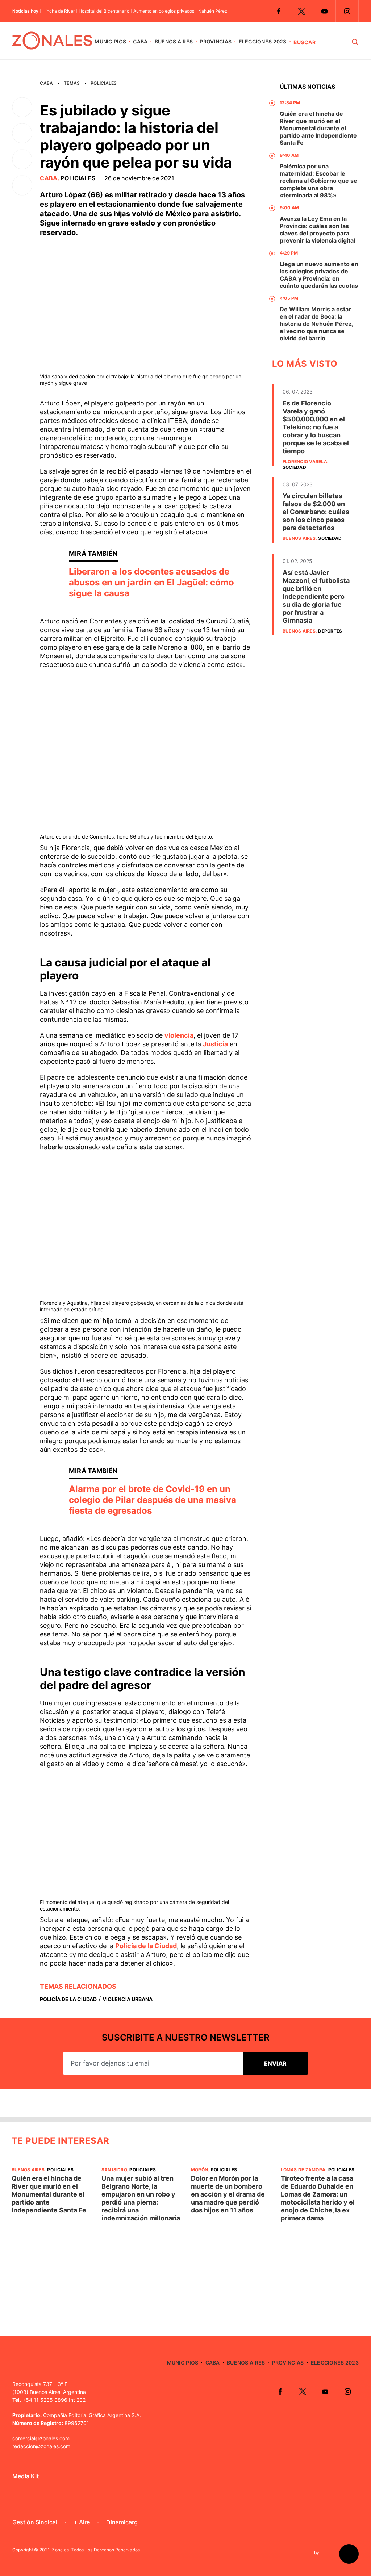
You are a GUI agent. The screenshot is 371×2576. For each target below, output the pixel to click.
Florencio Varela (305, 461)
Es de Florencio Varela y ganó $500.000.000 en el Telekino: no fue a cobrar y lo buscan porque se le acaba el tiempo (316, 427)
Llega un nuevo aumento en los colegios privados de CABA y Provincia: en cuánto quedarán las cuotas (319, 275)
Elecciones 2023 (263, 41)
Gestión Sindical (35, 2522)
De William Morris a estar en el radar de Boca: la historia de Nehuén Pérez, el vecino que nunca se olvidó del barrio (316, 324)
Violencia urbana (128, 1999)
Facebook (279, 11)
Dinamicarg (122, 2522)
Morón (199, 2170)
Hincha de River (59, 11)
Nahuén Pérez (213, 11)
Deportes (330, 631)
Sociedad (294, 467)
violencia (179, 1035)
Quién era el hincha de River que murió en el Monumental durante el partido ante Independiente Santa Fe (318, 128)
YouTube (324, 11)
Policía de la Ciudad (146, 1946)
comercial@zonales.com (41, 2438)
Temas (72, 83)
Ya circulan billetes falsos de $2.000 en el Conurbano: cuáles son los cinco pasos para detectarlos (316, 512)
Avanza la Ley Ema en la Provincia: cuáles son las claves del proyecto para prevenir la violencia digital (317, 230)
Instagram (347, 11)
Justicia (215, 1044)
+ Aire (82, 2522)
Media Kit (26, 2476)
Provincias (216, 41)
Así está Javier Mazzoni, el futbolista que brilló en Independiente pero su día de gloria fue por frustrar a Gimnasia (316, 596)
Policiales (104, 83)
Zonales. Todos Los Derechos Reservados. (96, 2550)
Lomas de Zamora (303, 2170)
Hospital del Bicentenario (104, 11)
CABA (140, 41)
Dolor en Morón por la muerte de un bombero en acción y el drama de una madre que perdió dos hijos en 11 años (228, 2194)
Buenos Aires (174, 41)
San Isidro (114, 2170)
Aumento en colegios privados (164, 11)
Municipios (110, 41)
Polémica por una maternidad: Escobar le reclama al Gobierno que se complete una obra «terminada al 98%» (318, 181)
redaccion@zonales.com (41, 2446)
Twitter (301, 11)
